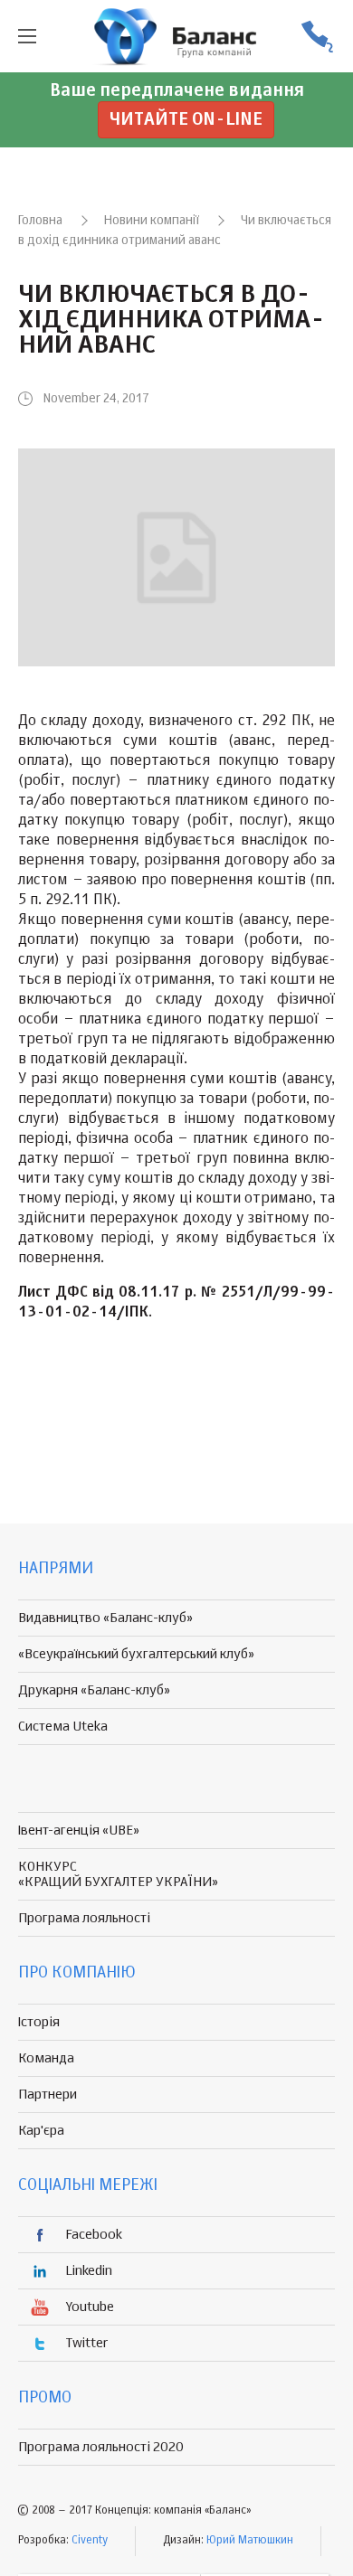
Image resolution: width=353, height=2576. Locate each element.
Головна (40, 221)
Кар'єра (41, 2131)
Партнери (48, 2095)
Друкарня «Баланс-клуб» (94, 1690)
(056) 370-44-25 (317, 37)
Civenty (90, 2541)
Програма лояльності (84, 1918)
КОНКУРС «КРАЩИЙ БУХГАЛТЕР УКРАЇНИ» (118, 1874)
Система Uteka (63, 1727)
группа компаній (176, 36)
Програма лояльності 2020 (101, 2447)
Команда (46, 2058)
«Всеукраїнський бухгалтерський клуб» (136, 1654)
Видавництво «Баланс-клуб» (105, 1618)
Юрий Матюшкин (250, 2541)
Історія (39, 2022)
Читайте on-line (186, 120)
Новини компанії (152, 221)
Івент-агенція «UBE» (79, 1831)
